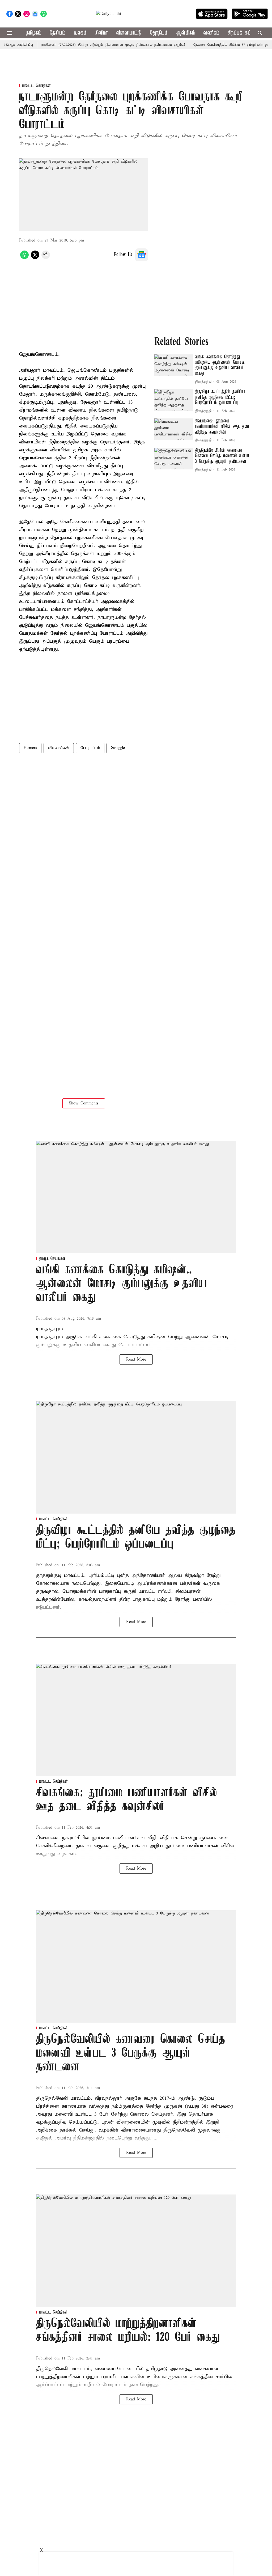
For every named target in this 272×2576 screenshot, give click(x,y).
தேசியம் (58, 33)
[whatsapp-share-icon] (24, 258)
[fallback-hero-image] (174, 365)
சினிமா (101, 33)
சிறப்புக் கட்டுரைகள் (248, 33)
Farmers (30, 748)
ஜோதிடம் (159, 33)
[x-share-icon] (35, 258)
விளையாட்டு (129, 33)
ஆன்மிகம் (186, 33)
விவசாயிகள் (59, 748)
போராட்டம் (90, 748)
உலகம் (80, 33)
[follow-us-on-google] (142, 255)
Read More (136, 1359)
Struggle (118, 748)
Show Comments (84, 1103)
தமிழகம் (34, 33)
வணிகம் (211, 33)
